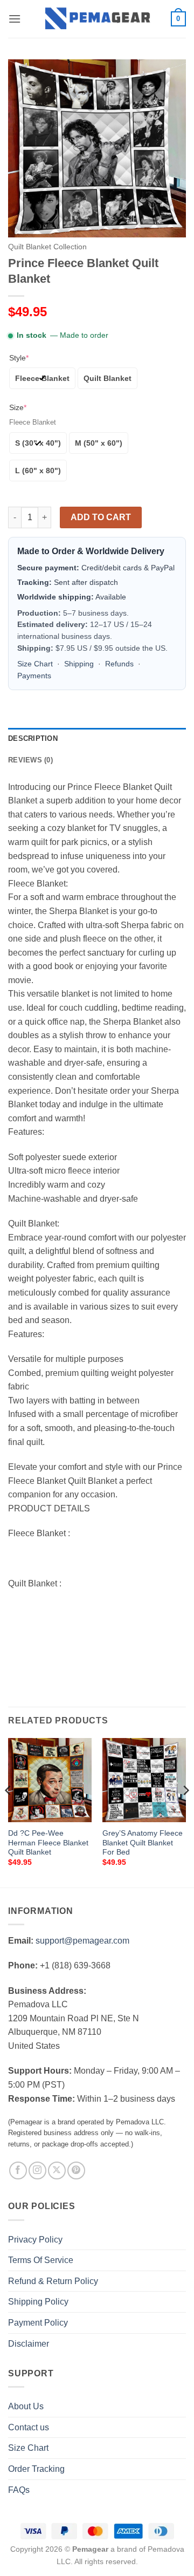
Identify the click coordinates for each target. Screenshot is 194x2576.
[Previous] (9, 1811)
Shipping (79, 664)
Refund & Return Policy (53, 2281)
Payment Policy (38, 2323)
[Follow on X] (57, 2170)
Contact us (29, 2427)
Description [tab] (33, 738)
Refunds (119, 664)
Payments (34, 676)
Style (19, 358)
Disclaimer (29, 2344)
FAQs (19, 2490)
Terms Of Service (41, 2260)
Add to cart (101, 517)
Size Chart (35, 664)
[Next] (185, 1811)
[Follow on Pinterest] (76, 2170)
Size (18, 407)
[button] (15, 19)
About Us (26, 2406)
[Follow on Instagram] (37, 2170)
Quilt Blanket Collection (47, 247)
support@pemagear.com (82, 1941)
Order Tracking (36, 2469)
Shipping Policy (38, 2302)
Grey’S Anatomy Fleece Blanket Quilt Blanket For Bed (143, 1843)
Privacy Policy (35, 2240)
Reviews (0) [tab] (30, 760)
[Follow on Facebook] (18, 2170)
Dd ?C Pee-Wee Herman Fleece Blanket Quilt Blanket (48, 1843)
